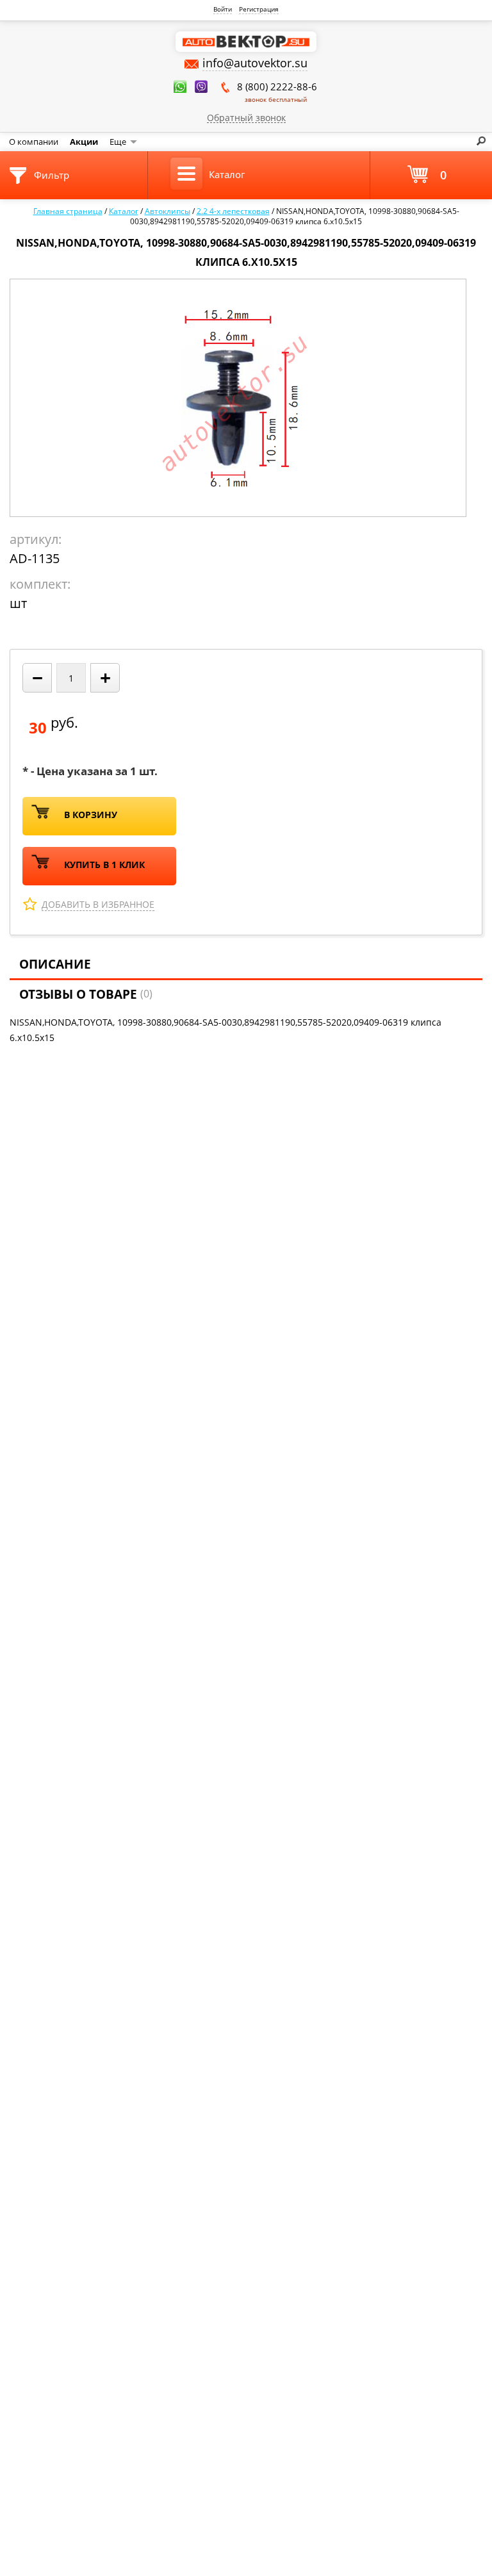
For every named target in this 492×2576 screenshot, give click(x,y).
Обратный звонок (246, 117)
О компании (34, 142)
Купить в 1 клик (104, 865)
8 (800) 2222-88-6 (277, 92)
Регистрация (259, 9)
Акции (84, 142)
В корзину (91, 815)
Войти (223, 9)
